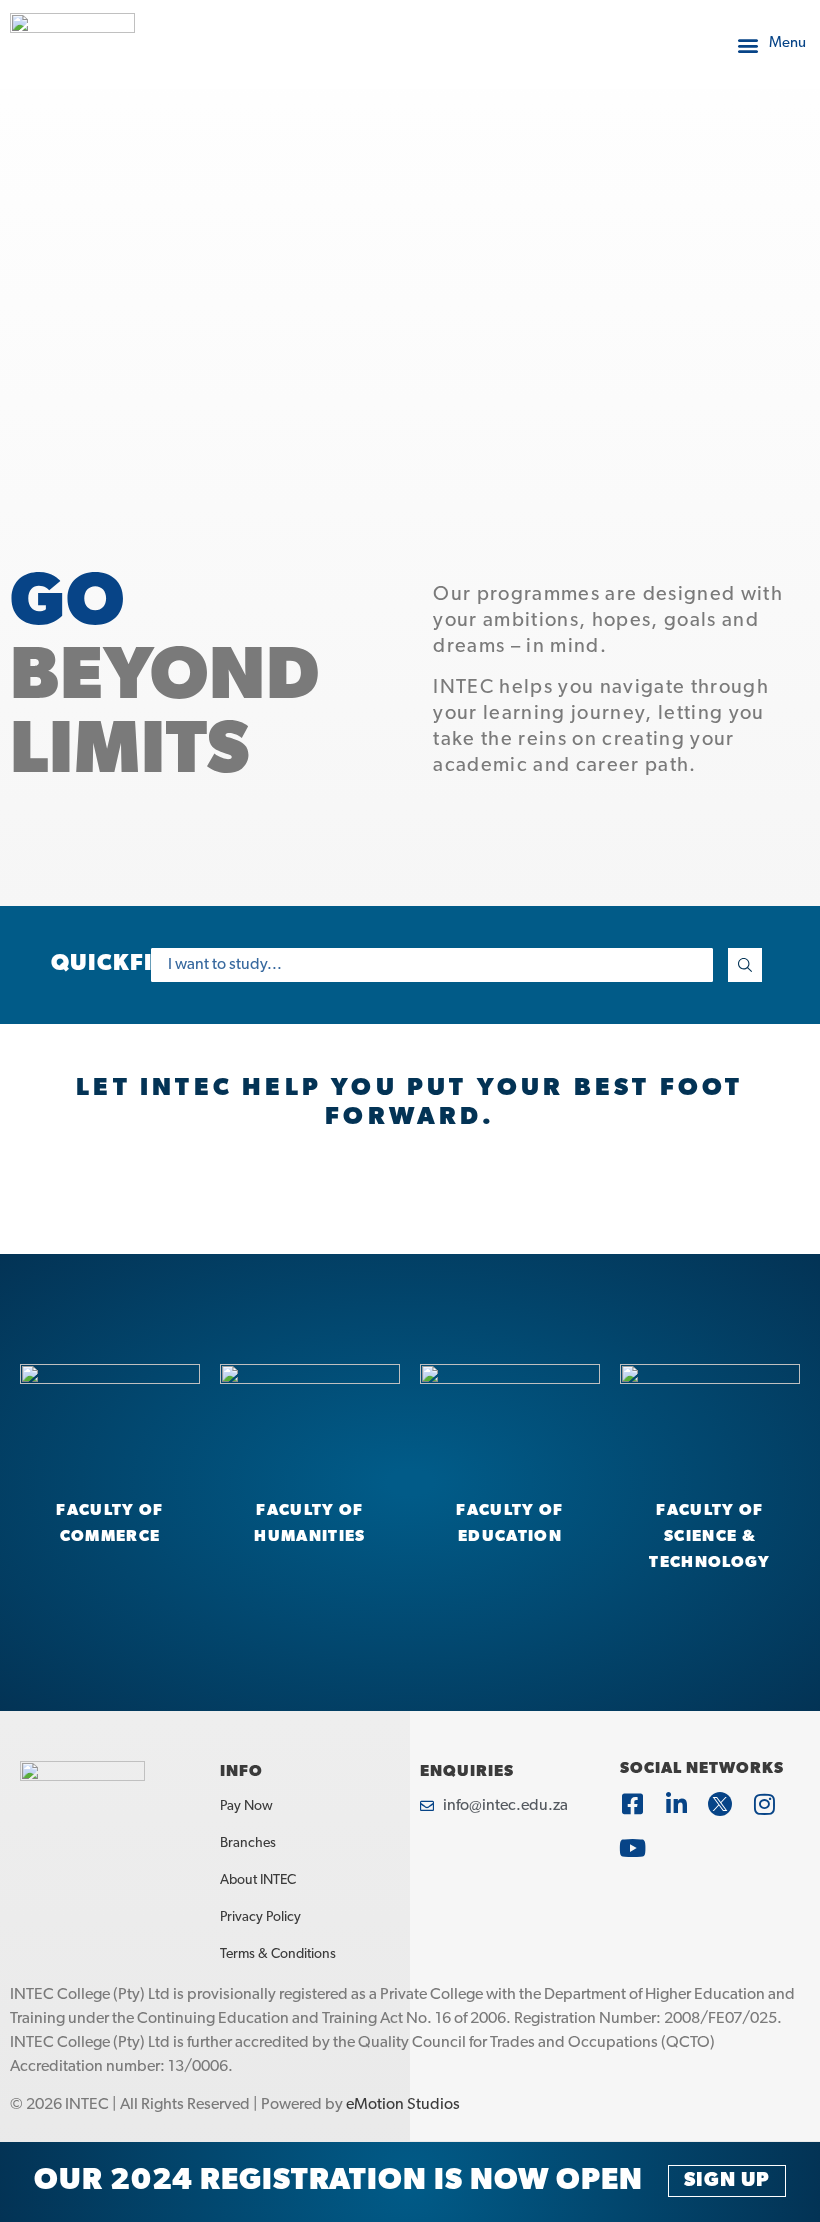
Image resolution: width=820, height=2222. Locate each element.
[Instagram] (764, 1804)
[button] (770, 44)
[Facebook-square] (632, 1804)
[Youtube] (632, 1848)
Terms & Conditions (278, 1954)
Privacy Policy (260, 1917)
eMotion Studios (403, 2105)
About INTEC (258, 1880)
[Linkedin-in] (676, 1804)
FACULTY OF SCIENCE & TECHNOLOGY (709, 1537)
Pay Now (246, 1806)
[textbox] (432, 965)
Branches (248, 1843)
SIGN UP (727, 2181)
